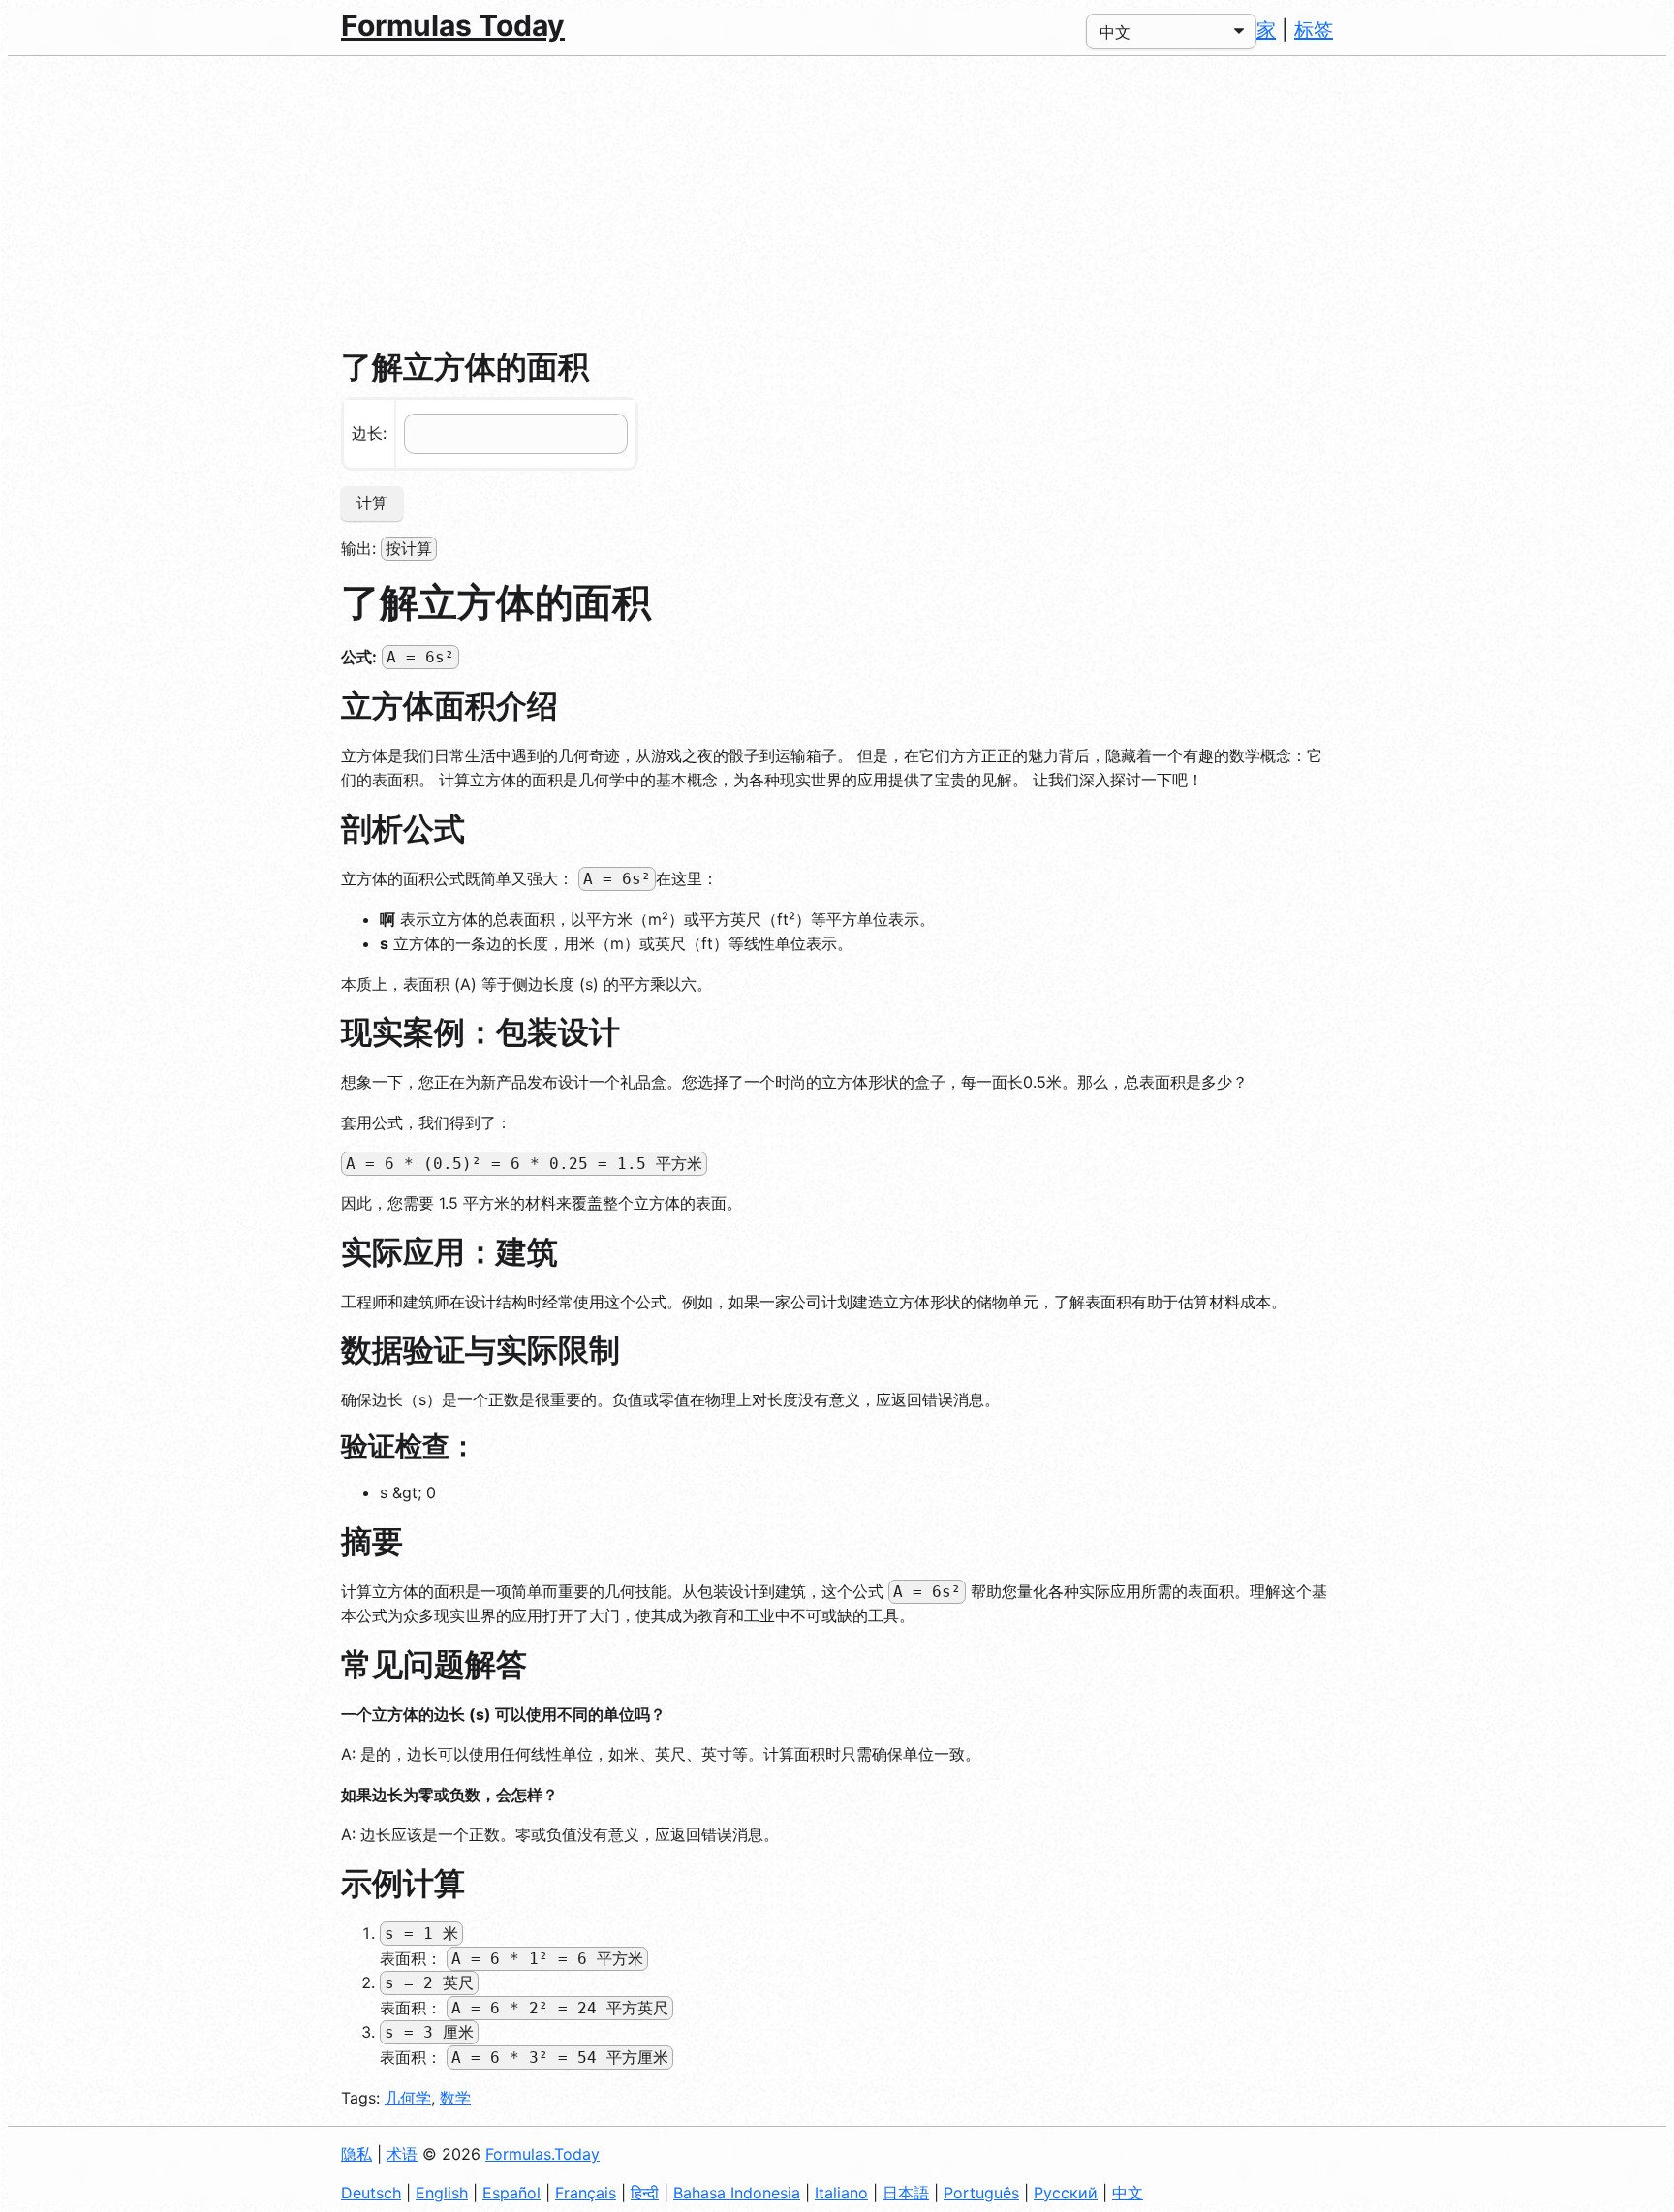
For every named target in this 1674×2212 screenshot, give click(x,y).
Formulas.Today (542, 2154)
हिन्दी (645, 2193)
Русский (1066, 2193)
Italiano (841, 2193)
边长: (369, 433)
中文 (1128, 2193)
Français (586, 2193)
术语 (402, 2154)
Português (981, 2193)
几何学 (408, 2098)
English (442, 2193)
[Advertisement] (837, 201)
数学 (455, 2098)
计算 (372, 503)
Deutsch (371, 2193)
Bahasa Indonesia (737, 2193)
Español (511, 2193)
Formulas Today (453, 25)
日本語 (906, 2193)
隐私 (356, 2154)
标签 (1314, 30)
